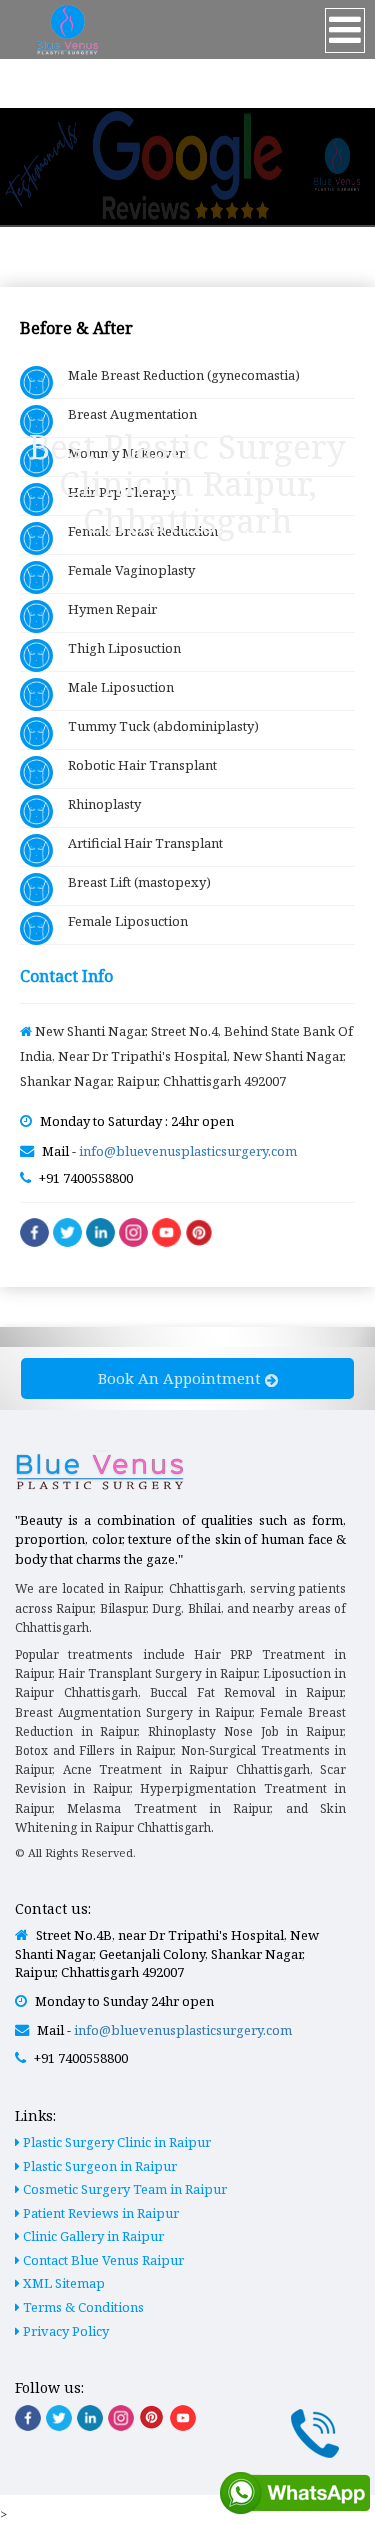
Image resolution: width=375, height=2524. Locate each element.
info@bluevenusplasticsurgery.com (188, 1151)
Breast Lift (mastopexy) (132, 882)
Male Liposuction (113, 687)
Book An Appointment (181, 1378)
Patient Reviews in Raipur (99, 2213)
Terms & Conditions (82, 2307)
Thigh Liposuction (117, 648)
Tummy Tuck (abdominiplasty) (156, 726)
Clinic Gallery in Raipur (92, 2236)
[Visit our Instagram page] (121, 2418)
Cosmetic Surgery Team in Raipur (123, 2189)
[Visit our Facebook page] (28, 2418)
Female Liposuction (120, 921)
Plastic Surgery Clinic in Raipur (115, 2142)
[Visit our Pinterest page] (152, 2417)
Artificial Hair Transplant (138, 843)
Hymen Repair (105, 609)
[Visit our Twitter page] (59, 2418)
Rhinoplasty (97, 804)
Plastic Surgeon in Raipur (98, 2166)
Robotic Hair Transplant (135, 765)
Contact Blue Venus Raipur (102, 2260)
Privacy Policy (64, 2331)
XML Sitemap (62, 2283)
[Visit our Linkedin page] (90, 2418)
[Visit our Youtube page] (183, 2418)
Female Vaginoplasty (124, 570)
